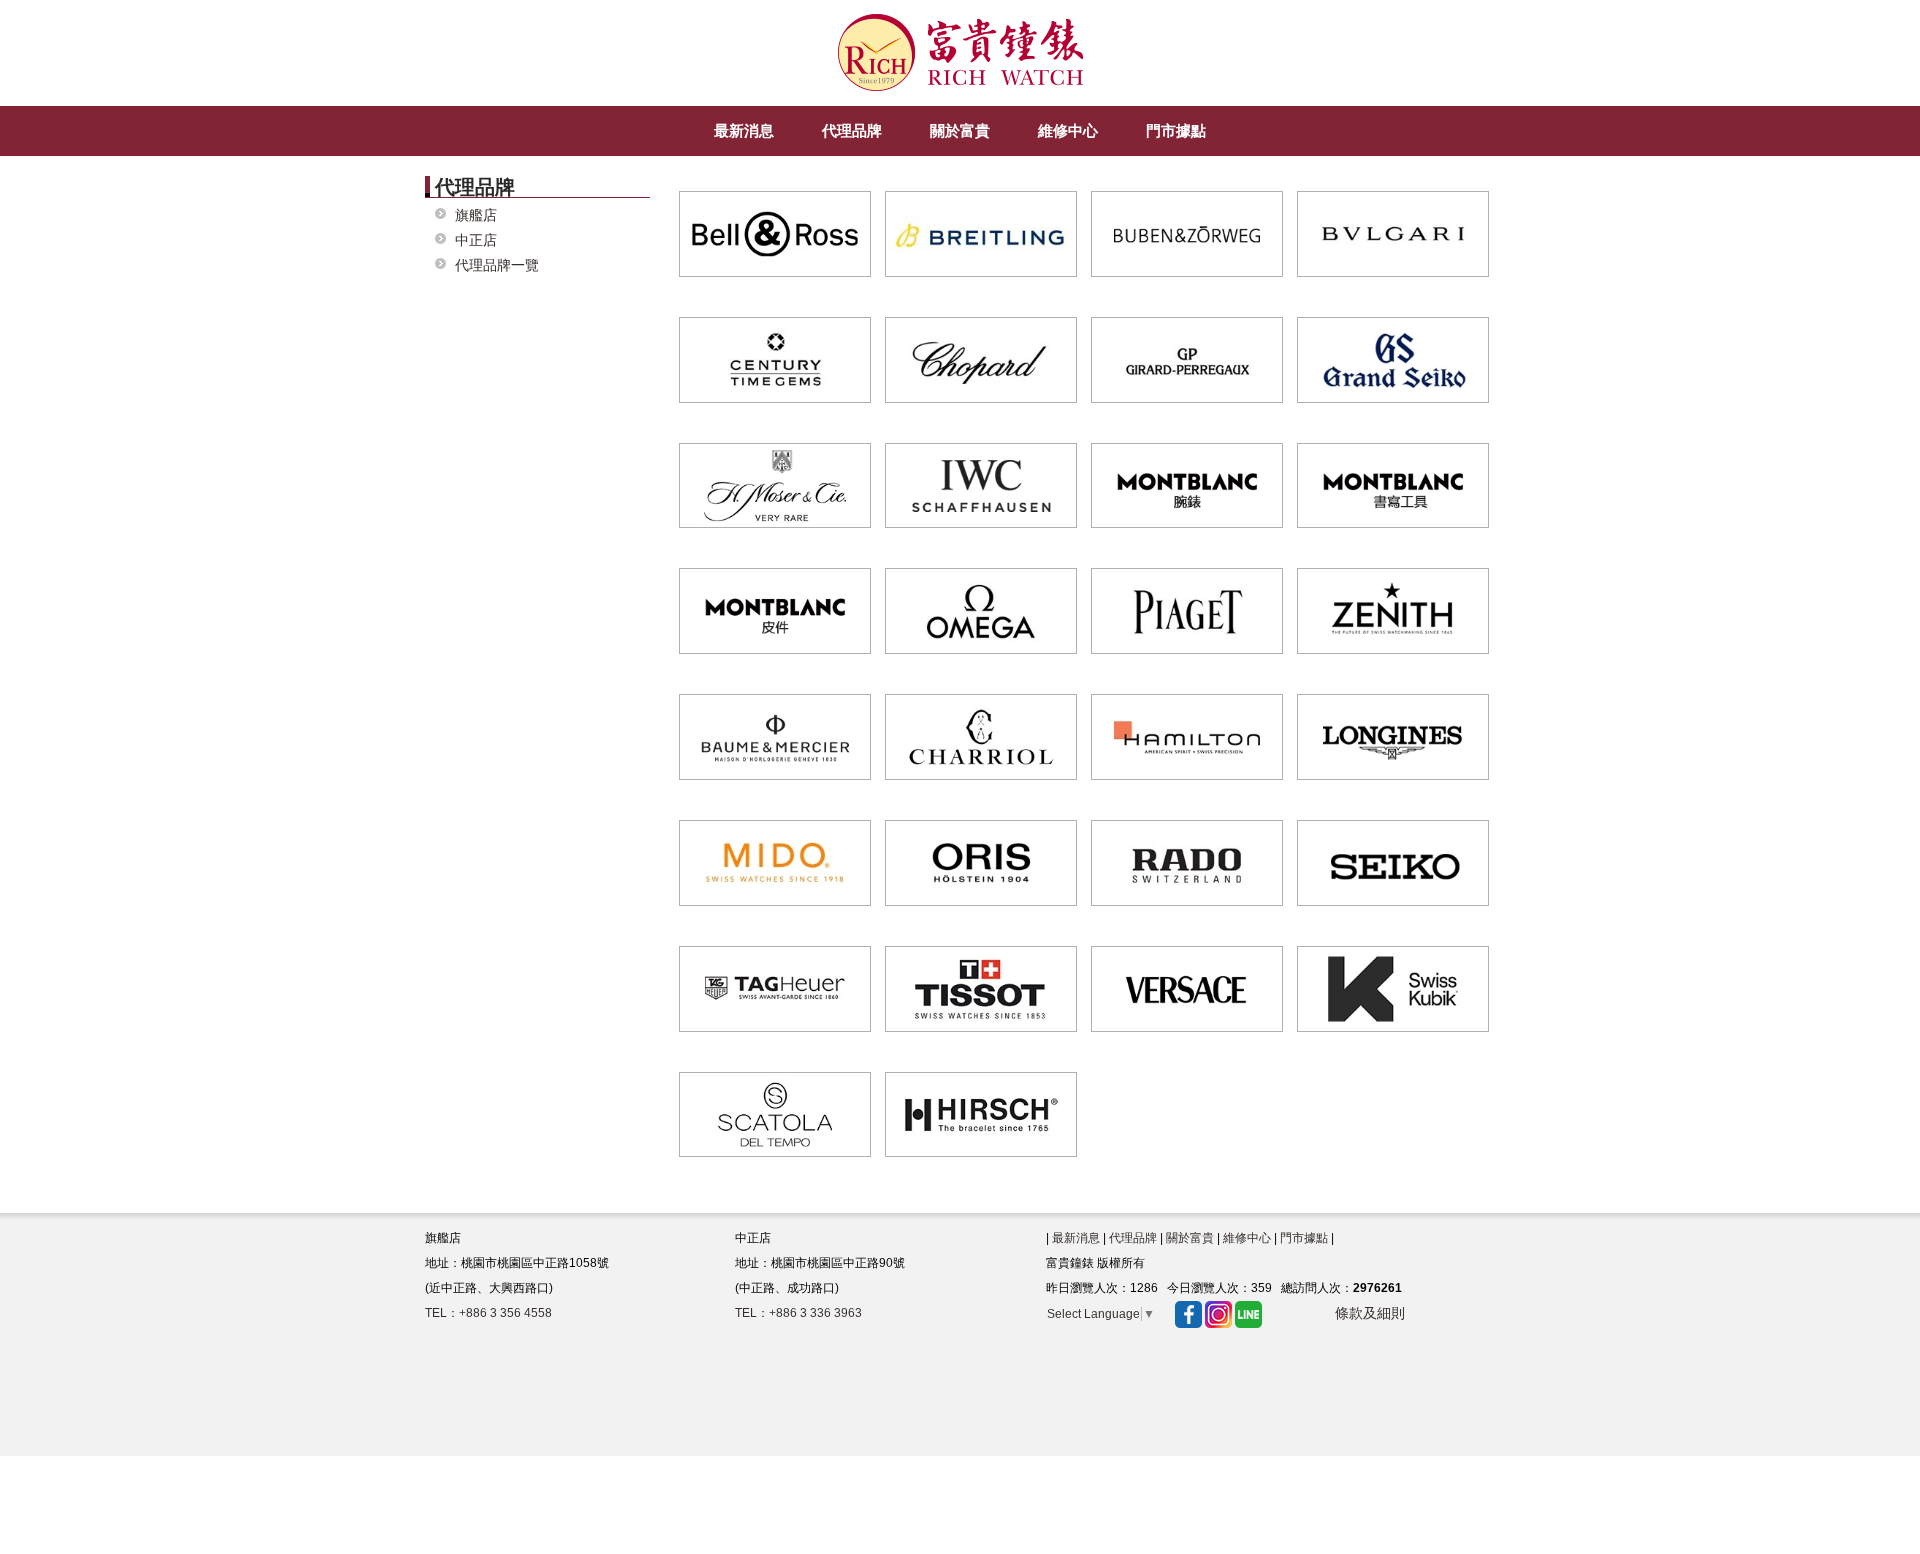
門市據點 (1304, 1238)
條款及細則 (1370, 1313)
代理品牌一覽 (497, 265)
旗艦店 (476, 215)
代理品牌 (1133, 1238)
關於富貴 (1190, 1238)
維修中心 (1247, 1238)
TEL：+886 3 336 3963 (798, 1313)
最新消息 (1076, 1238)
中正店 (476, 240)
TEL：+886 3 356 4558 (488, 1313)
